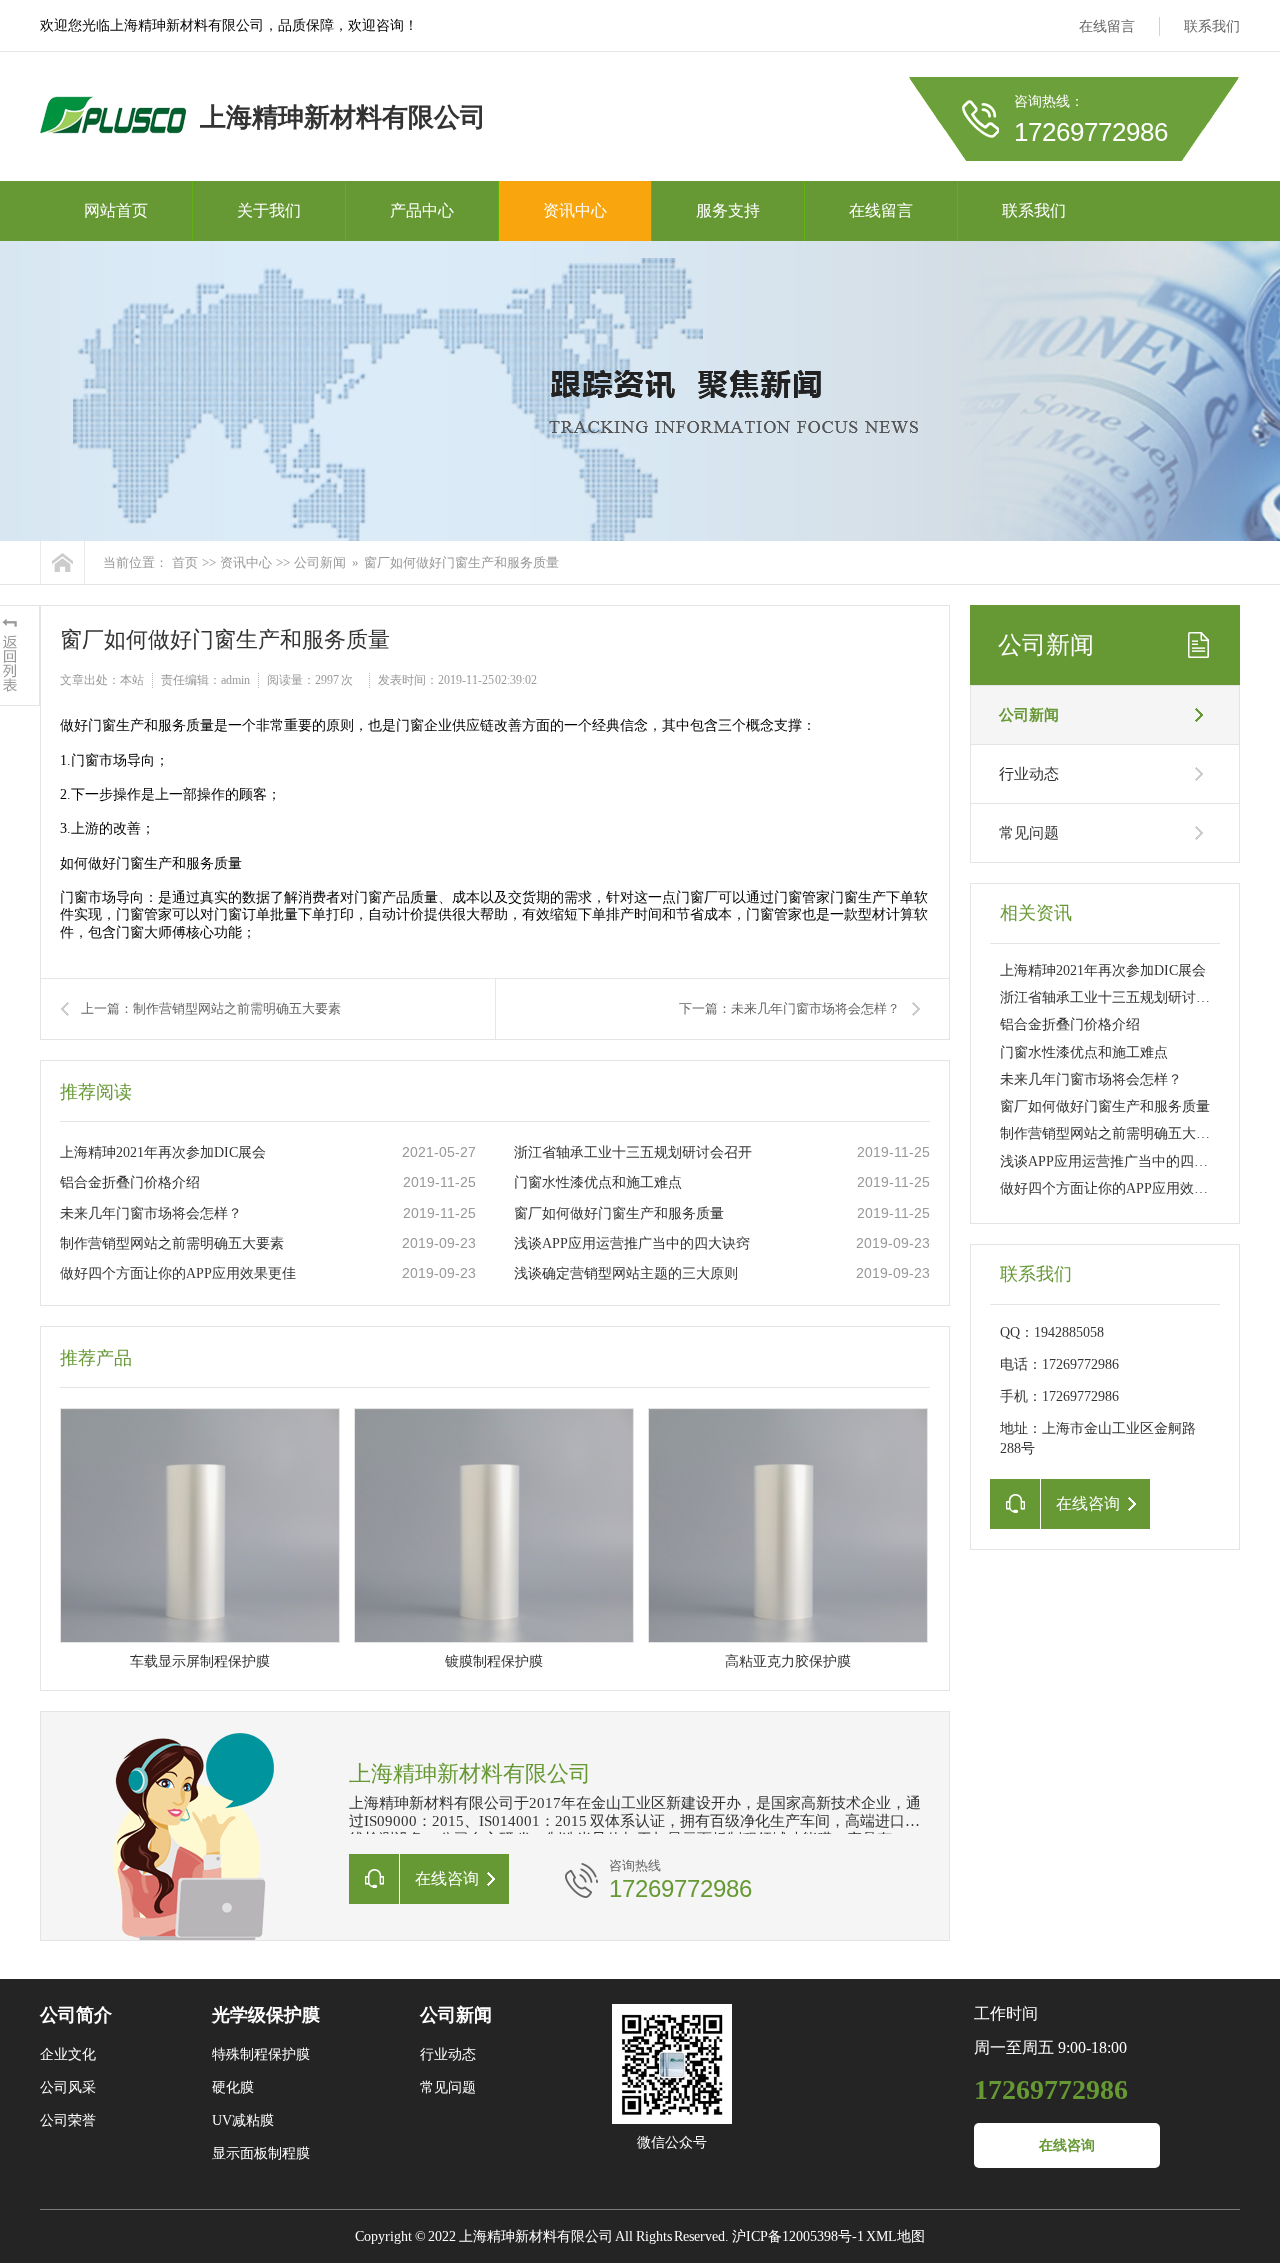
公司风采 (68, 2087)
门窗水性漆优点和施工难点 (598, 1182)
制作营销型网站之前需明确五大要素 (172, 1243)
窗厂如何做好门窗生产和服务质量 (619, 1213)
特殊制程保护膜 (261, 2054)
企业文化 (68, 2054)
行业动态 (1029, 774)
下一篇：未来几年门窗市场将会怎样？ (789, 1008)
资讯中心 (575, 210)
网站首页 (116, 210)
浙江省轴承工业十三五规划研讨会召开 (633, 1152)
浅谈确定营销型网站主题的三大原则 (626, 1273)
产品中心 (422, 210)
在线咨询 (1067, 2145)
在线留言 (1107, 26)
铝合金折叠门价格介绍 (130, 1182)
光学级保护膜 (266, 2015)
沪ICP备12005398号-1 (798, 2236)
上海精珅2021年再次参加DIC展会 (163, 1152)
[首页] (62, 562)
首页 (185, 562)
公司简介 (76, 2015)
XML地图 (895, 2236)
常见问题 (1029, 833)
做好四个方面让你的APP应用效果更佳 (178, 1273)
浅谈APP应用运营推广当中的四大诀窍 (632, 1243)
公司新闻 (320, 562)
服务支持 (728, 210)
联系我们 (1212, 26)
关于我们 (269, 210)
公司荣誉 (68, 2120)
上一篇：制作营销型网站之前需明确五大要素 (211, 1008)
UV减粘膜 (243, 2120)
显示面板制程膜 (261, 2153)
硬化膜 (233, 2087)
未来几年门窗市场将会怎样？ (151, 1213)
